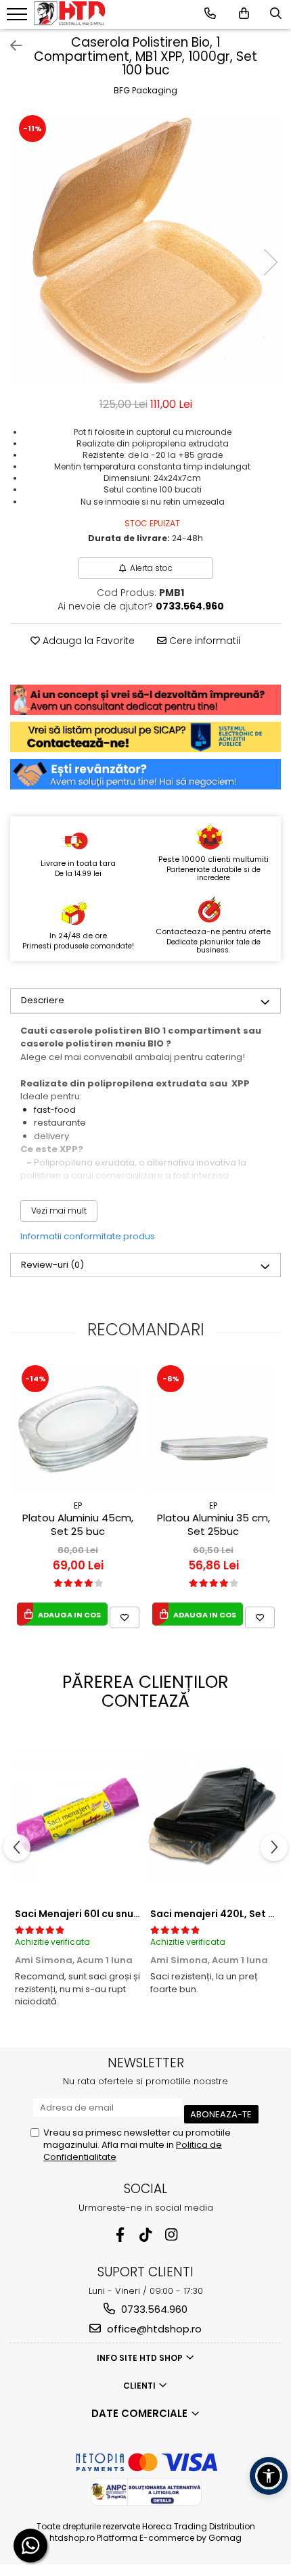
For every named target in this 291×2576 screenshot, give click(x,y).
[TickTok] (146, 2235)
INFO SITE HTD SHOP (141, 2358)
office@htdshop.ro (153, 2329)
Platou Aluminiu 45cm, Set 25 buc (78, 1525)
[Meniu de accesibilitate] (269, 2476)
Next (270, 262)
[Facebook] (120, 2235)
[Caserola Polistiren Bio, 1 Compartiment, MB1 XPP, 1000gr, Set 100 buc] (145, 248)
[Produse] (19, 18)
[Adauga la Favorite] (125, 1617)
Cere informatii (203, 641)
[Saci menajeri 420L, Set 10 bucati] (213, 1816)
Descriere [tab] (43, 1000)
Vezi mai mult (59, 1211)
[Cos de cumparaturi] (244, 14)
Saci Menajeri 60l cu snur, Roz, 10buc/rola (117, 1914)
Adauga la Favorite (87, 641)
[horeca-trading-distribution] (69, 13)
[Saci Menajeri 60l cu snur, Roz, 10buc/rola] (78, 1816)
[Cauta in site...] (276, 14)
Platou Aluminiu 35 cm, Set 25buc (214, 1525)
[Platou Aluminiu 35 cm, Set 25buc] (213, 1428)
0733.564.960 (153, 2309)
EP (78, 1505)
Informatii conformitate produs (88, 1236)
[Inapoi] (10, 46)
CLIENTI (140, 2386)
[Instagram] (172, 2235)
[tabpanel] (145, 248)
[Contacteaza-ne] (210, 14)
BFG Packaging (145, 90)
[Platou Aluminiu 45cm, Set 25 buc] (78, 1428)
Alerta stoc (151, 568)
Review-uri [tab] (52, 1265)
